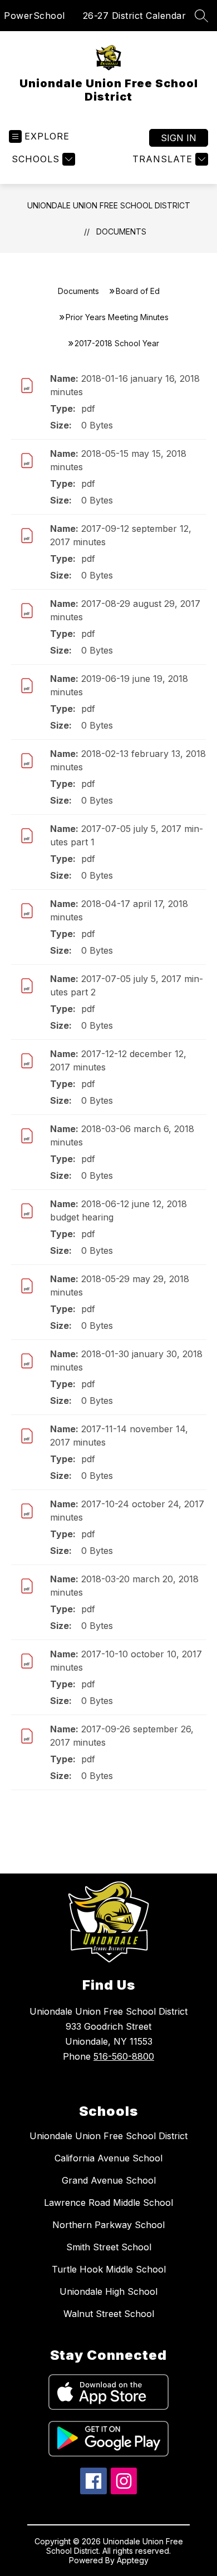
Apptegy (133, 2560)
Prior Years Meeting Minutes (117, 317)
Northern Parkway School (108, 2225)
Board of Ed (138, 291)
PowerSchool (34, 16)
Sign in (179, 138)
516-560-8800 (124, 2056)
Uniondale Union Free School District (109, 205)
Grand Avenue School (109, 2180)
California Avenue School (108, 2158)
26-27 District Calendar (135, 16)
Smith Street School (109, 2247)
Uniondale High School (108, 2291)
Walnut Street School (109, 2314)
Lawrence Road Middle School (108, 2203)
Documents (121, 231)
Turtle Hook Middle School (109, 2269)
